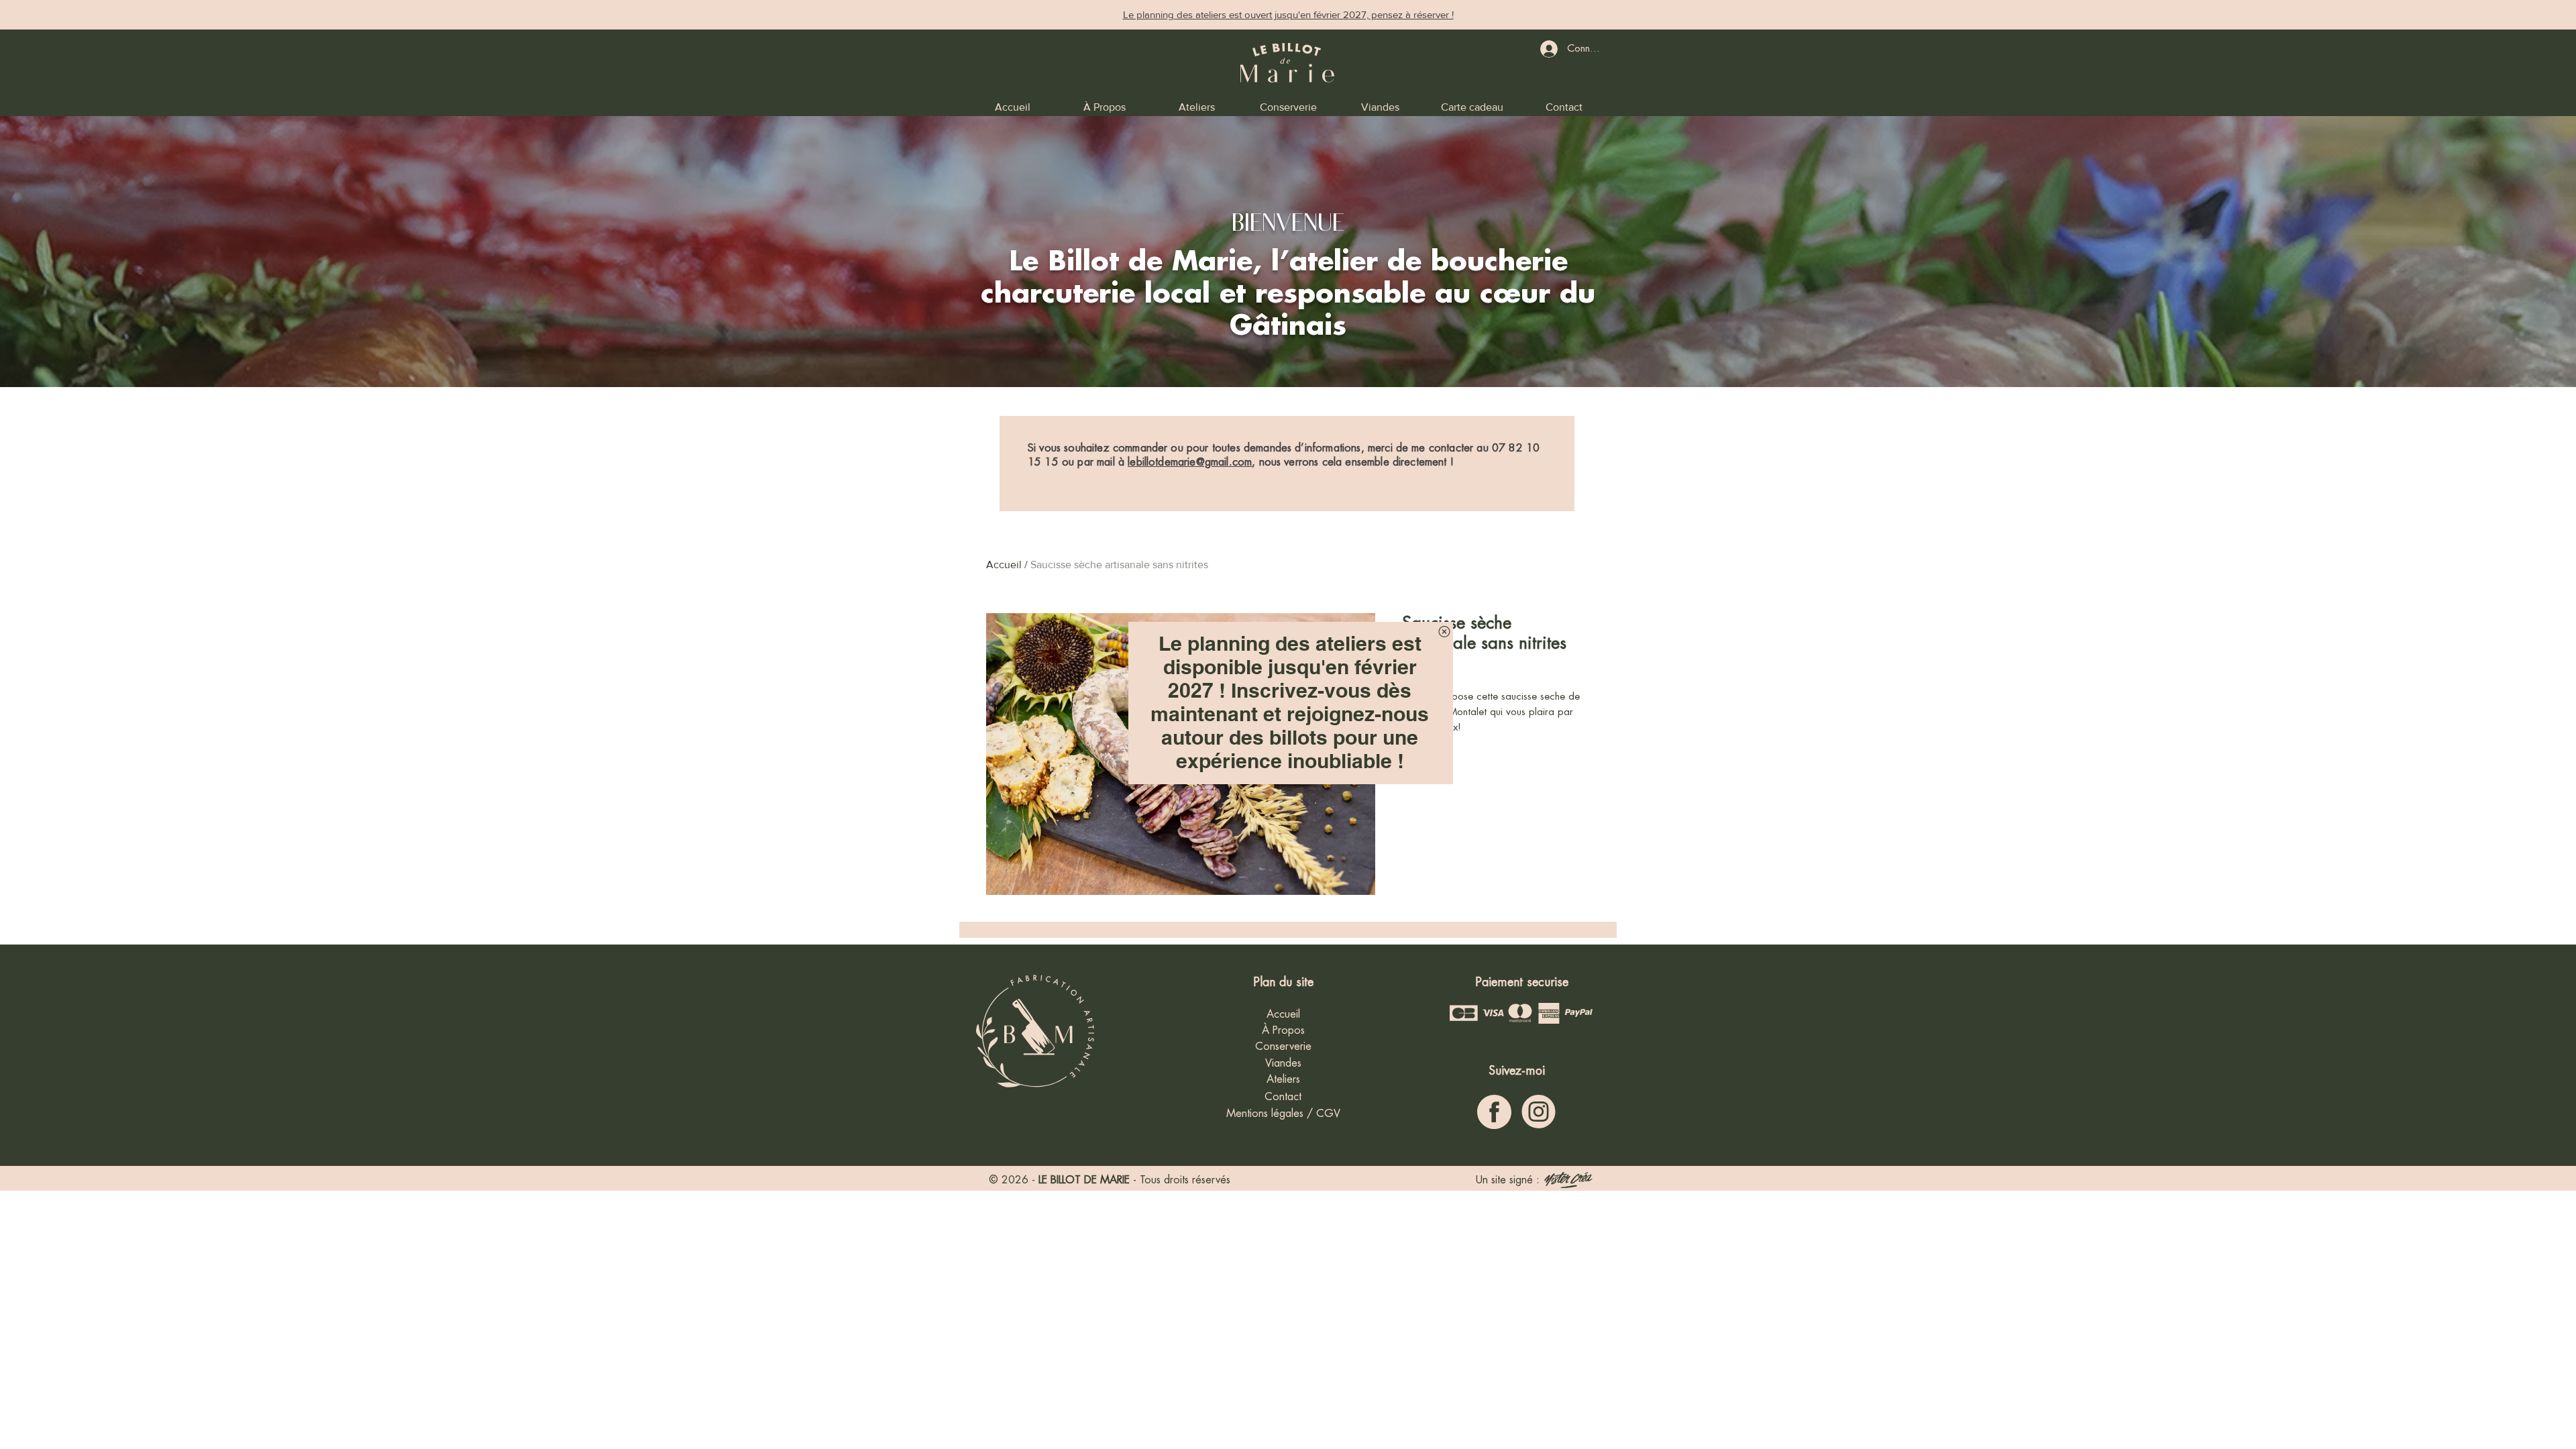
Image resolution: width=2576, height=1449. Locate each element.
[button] (1444, 632)
